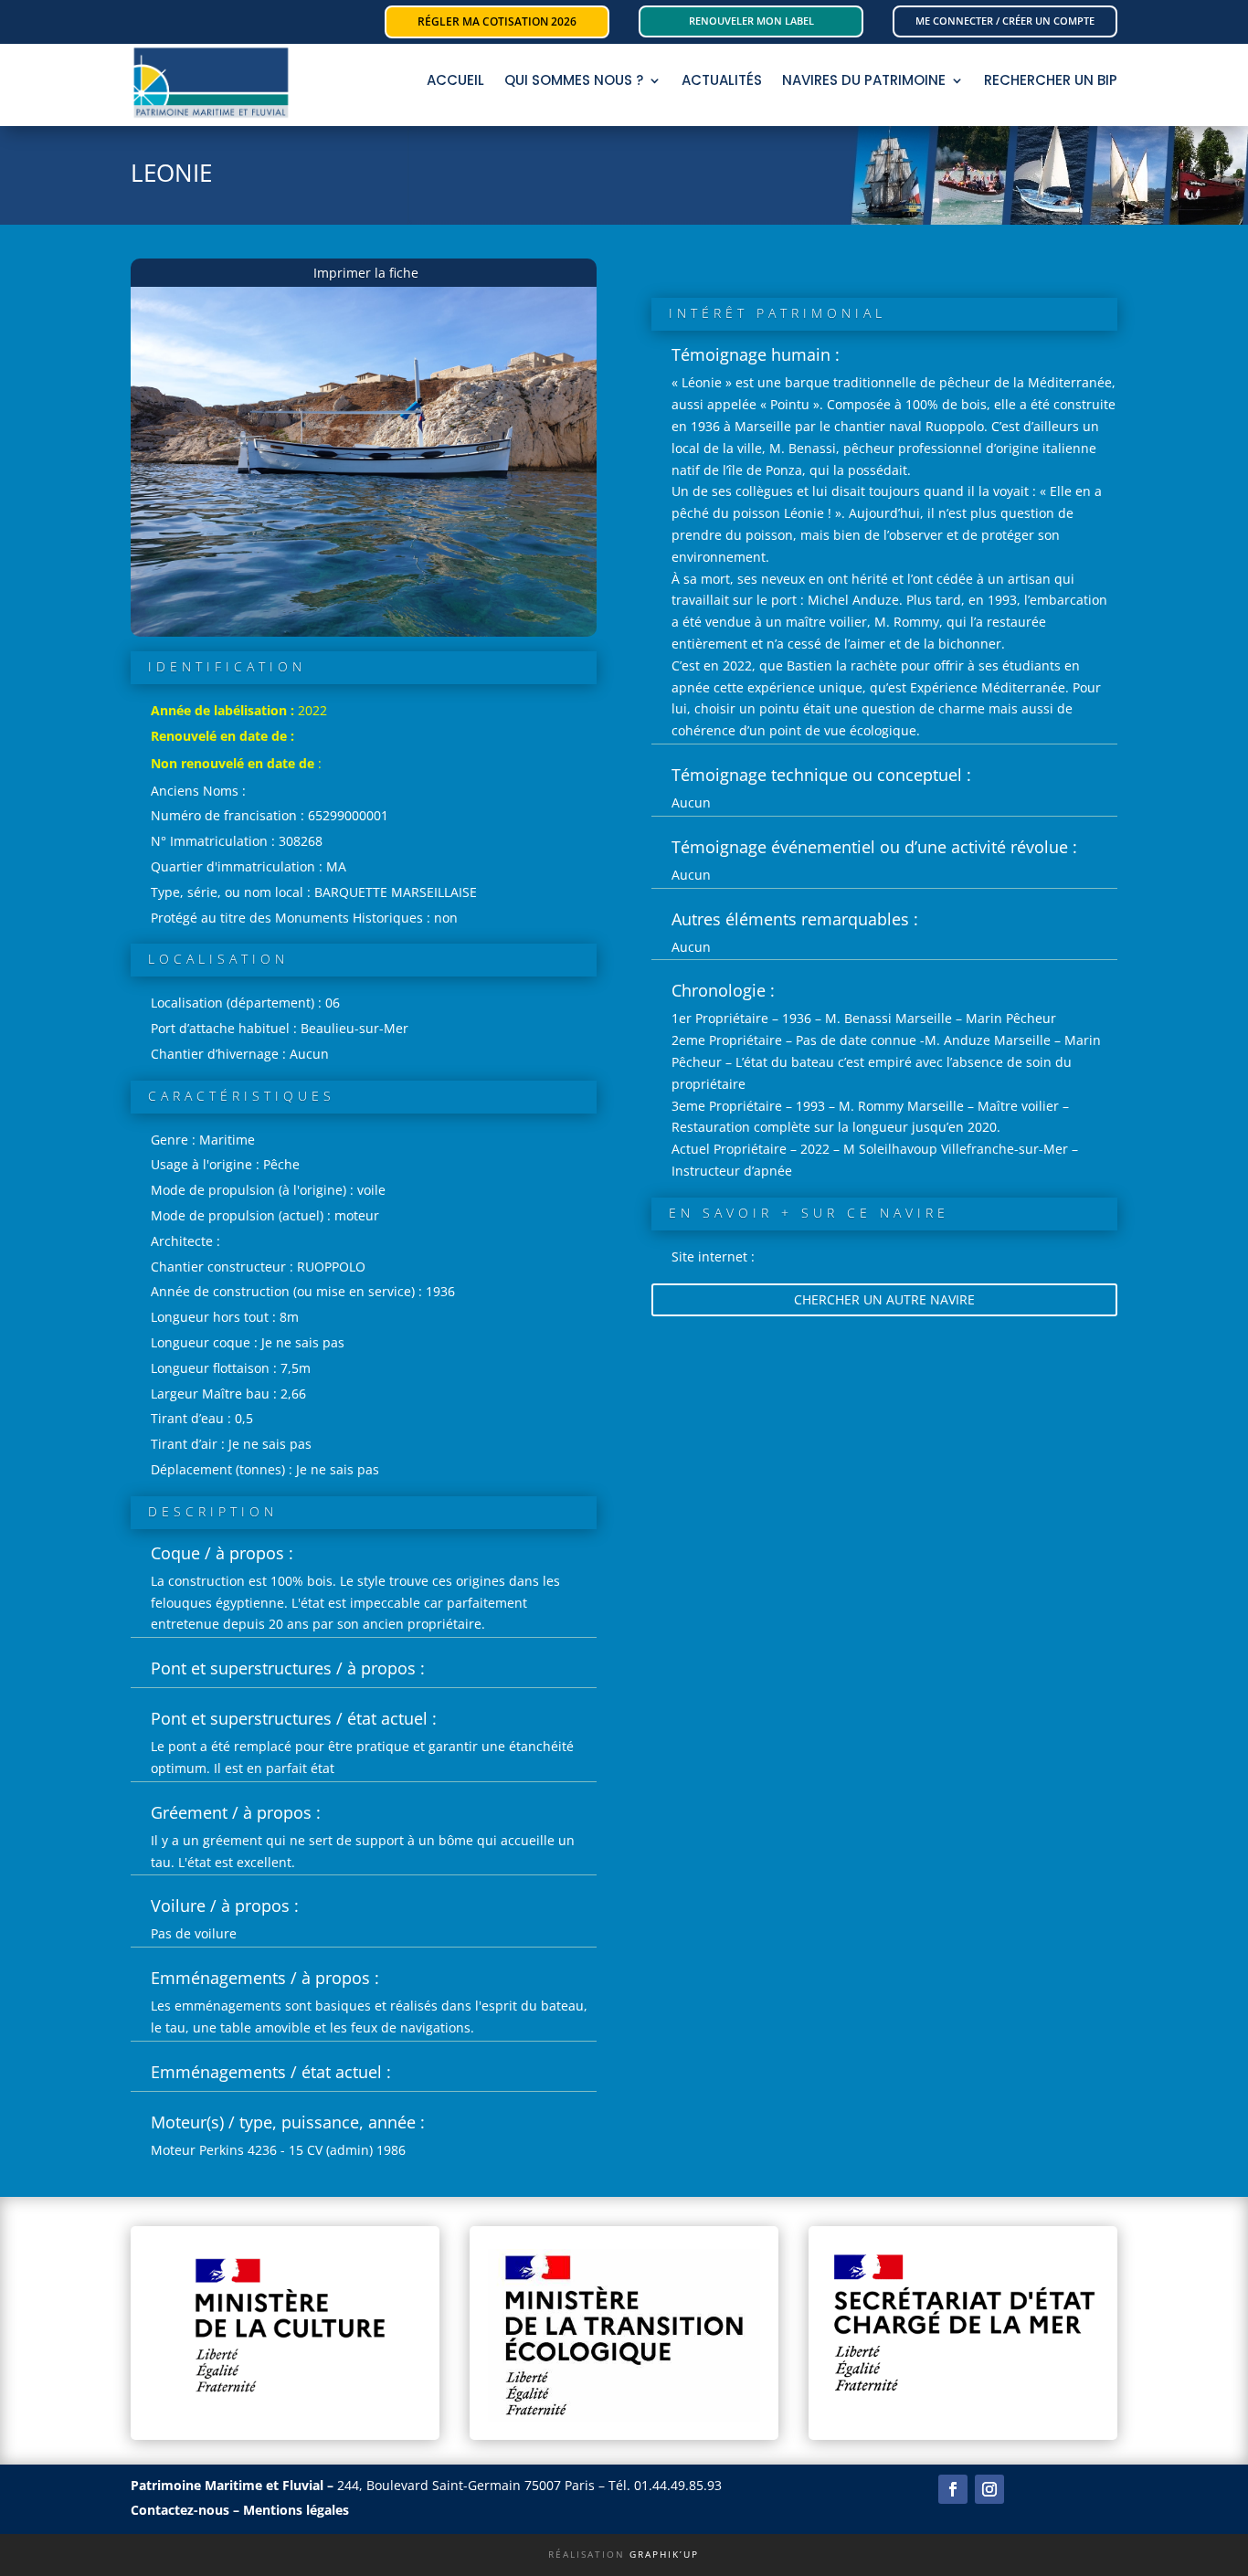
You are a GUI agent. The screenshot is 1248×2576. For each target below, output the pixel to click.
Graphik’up (664, 2554)
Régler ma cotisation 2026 (497, 21)
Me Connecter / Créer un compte (1005, 21)
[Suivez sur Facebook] (953, 2489)
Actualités (722, 82)
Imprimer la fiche (366, 273)
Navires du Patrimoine (864, 82)
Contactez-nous (180, 2510)
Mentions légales (296, 2510)
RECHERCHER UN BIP (1051, 82)
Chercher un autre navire (884, 1299)
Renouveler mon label (751, 21)
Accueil (455, 82)
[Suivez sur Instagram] (989, 2489)
